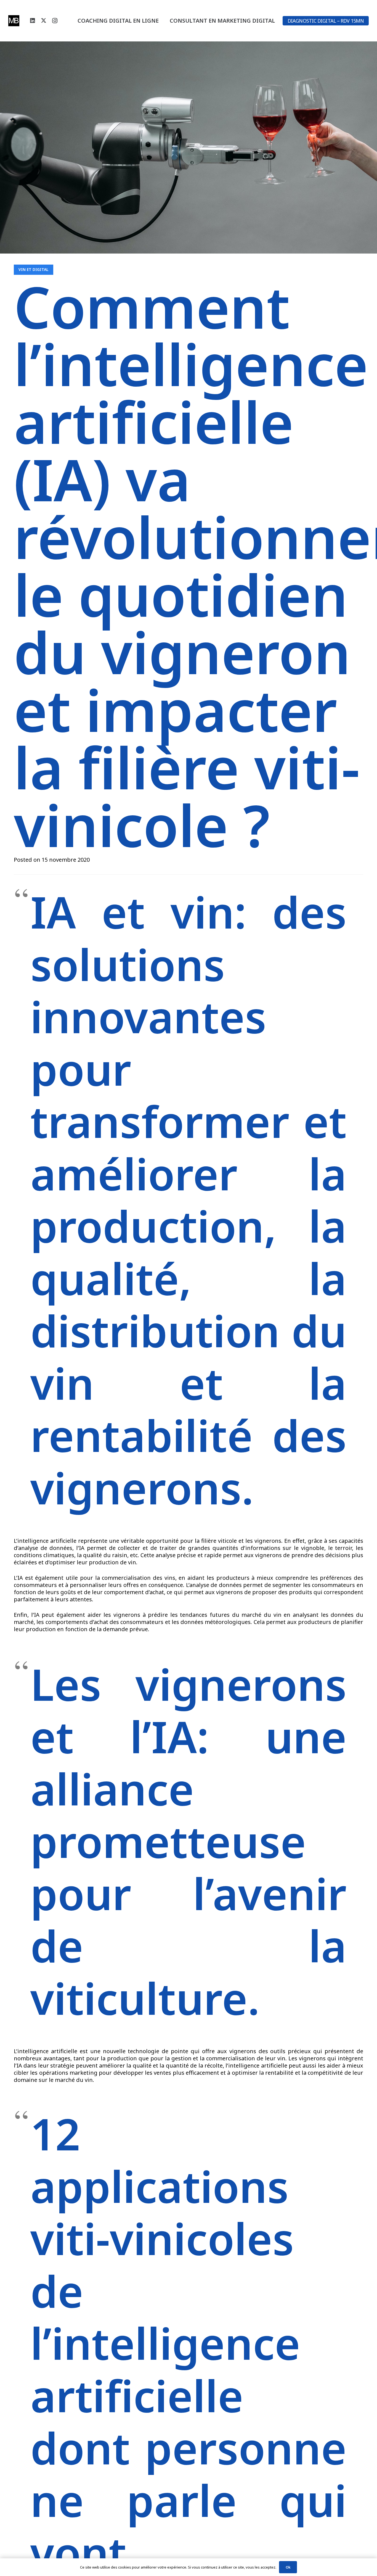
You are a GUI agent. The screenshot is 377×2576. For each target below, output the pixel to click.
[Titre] (14, 21)
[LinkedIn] (33, 21)
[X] (44, 21)
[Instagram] (55, 21)
